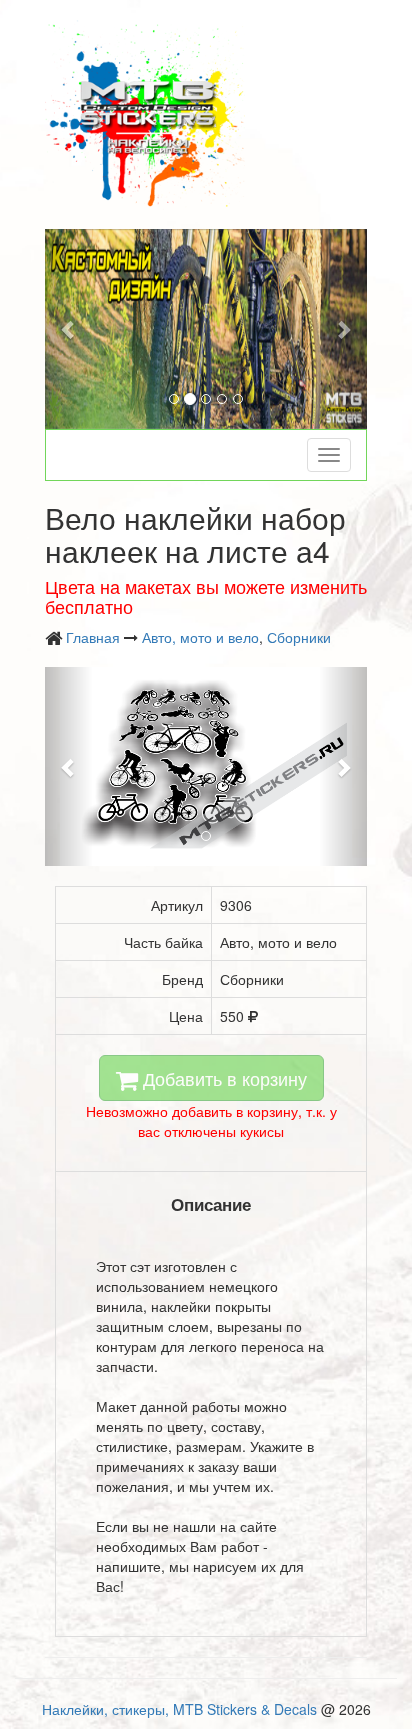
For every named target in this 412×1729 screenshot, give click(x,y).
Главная (93, 637)
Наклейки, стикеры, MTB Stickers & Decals (179, 1709)
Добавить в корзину (222, 1078)
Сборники (299, 637)
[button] (69, 329)
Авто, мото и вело (200, 637)
